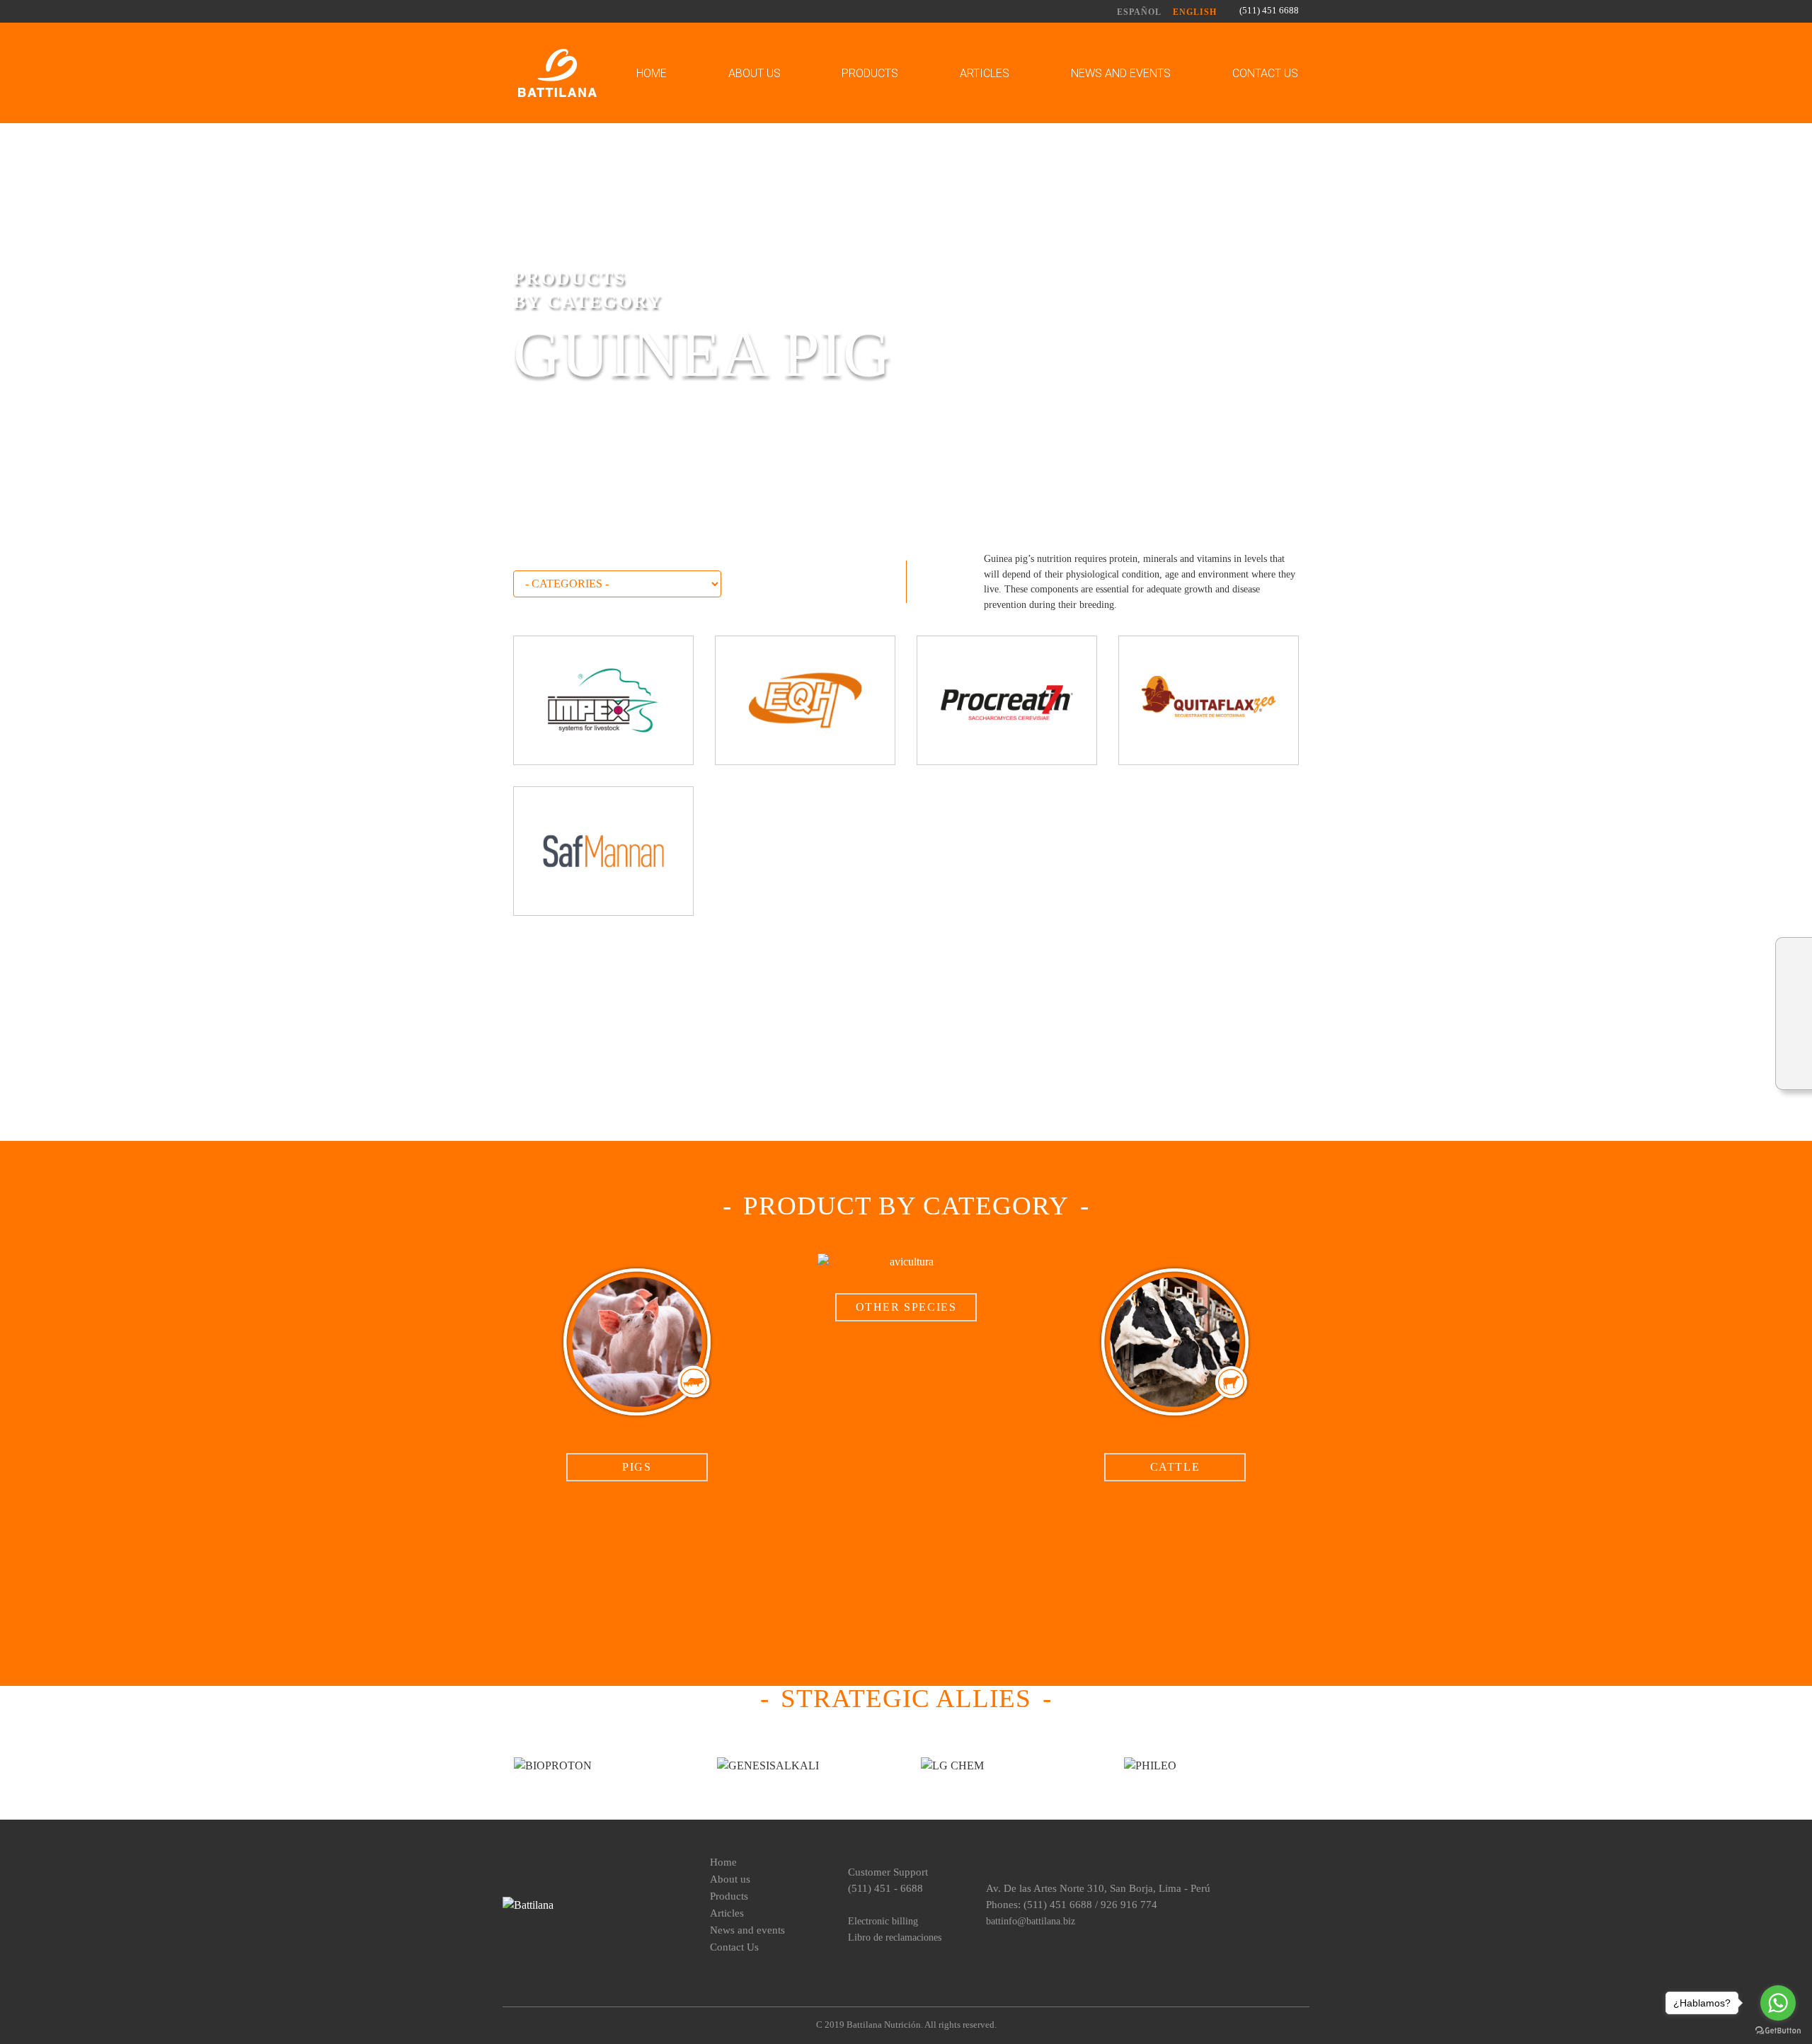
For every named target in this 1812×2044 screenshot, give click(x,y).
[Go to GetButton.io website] (1778, 2030)
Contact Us (1265, 73)
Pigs (637, 1467)
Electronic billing (883, 1921)
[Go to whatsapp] (1778, 2003)
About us (755, 73)
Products (870, 73)
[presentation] (524, 1367)
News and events (1121, 73)
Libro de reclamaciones (895, 1937)
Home (652, 73)
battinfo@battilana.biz (1031, 1921)
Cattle (1175, 1467)
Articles (985, 73)
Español (1139, 12)
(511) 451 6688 (1269, 11)
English (1195, 12)
